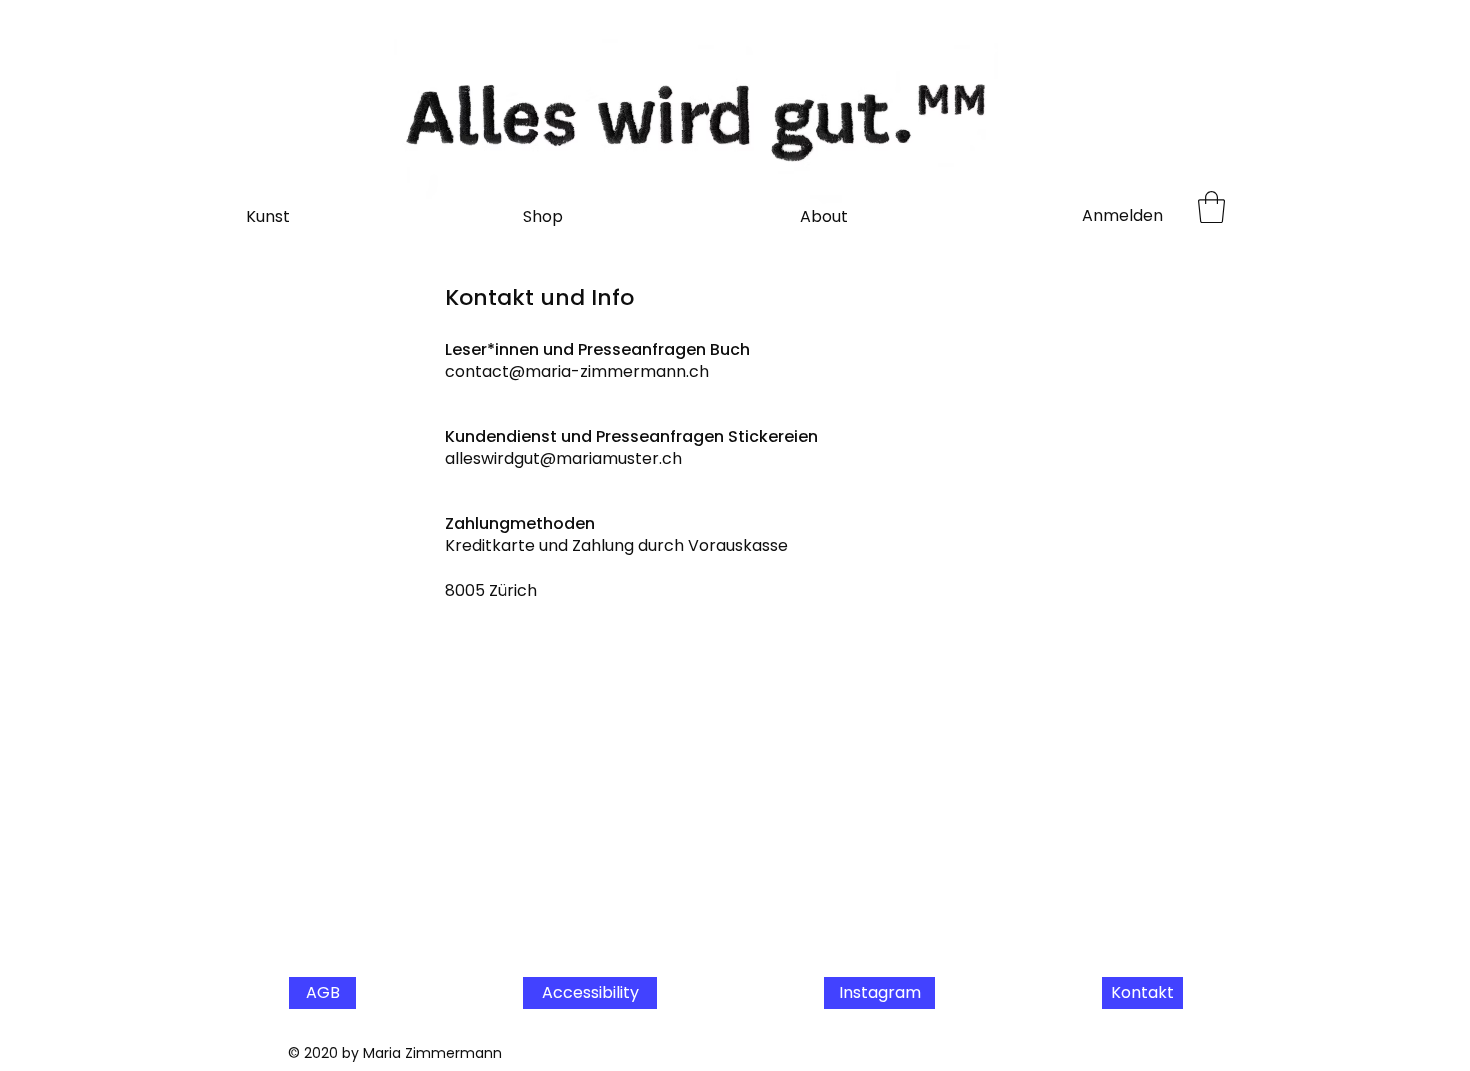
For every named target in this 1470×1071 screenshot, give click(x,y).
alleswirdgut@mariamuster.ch (563, 458)
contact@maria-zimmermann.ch (577, 371)
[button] (1211, 207)
